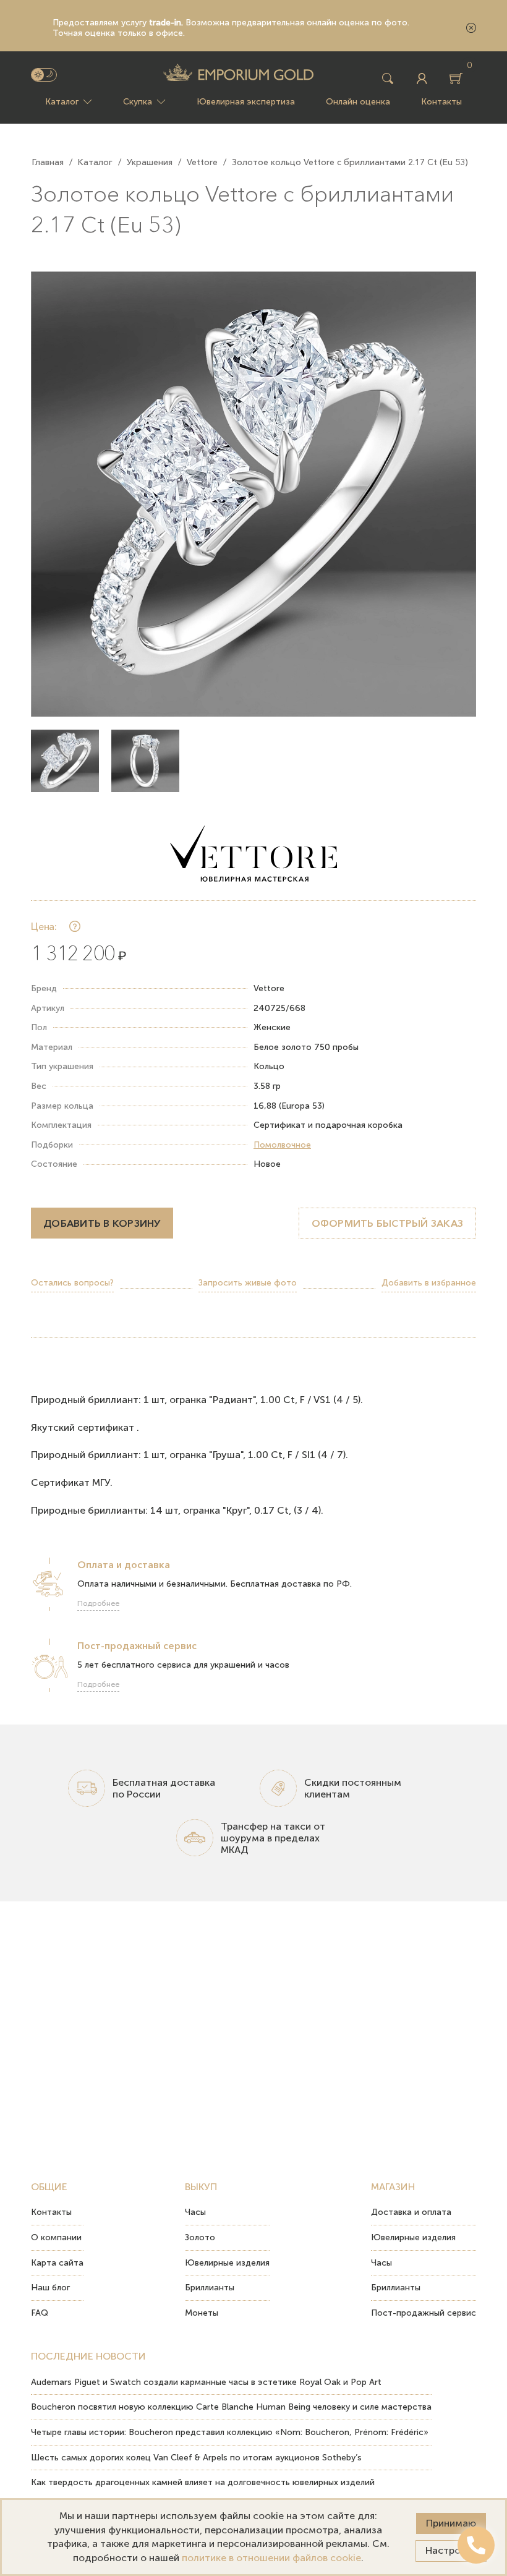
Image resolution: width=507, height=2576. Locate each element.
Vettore (202, 162)
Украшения (150, 162)
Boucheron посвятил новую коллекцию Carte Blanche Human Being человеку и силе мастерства (231, 2407)
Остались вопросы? (72, 1283)
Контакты (441, 102)
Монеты (202, 2313)
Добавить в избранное (429, 1283)
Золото (200, 2237)
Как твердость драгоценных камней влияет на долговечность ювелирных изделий (203, 2482)
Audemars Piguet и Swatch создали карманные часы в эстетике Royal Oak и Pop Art (206, 2382)
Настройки (451, 2550)
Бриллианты (210, 2288)
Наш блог (50, 2288)
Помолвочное (282, 1145)
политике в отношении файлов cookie (271, 2558)
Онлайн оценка (358, 102)
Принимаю (451, 2523)
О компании (56, 2237)
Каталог (62, 102)
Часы (195, 2212)
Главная (48, 162)
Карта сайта (57, 2263)
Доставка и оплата (411, 2212)
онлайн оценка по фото (357, 23)
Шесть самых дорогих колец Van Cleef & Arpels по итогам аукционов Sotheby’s (196, 2458)
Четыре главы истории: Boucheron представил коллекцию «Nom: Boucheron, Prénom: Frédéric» (230, 2432)
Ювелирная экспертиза (246, 102)
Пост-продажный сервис (424, 2313)
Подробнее (98, 1603)
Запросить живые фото (248, 1283)
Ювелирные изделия (227, 2263)
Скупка (138, 102)
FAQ (40, 2313)
